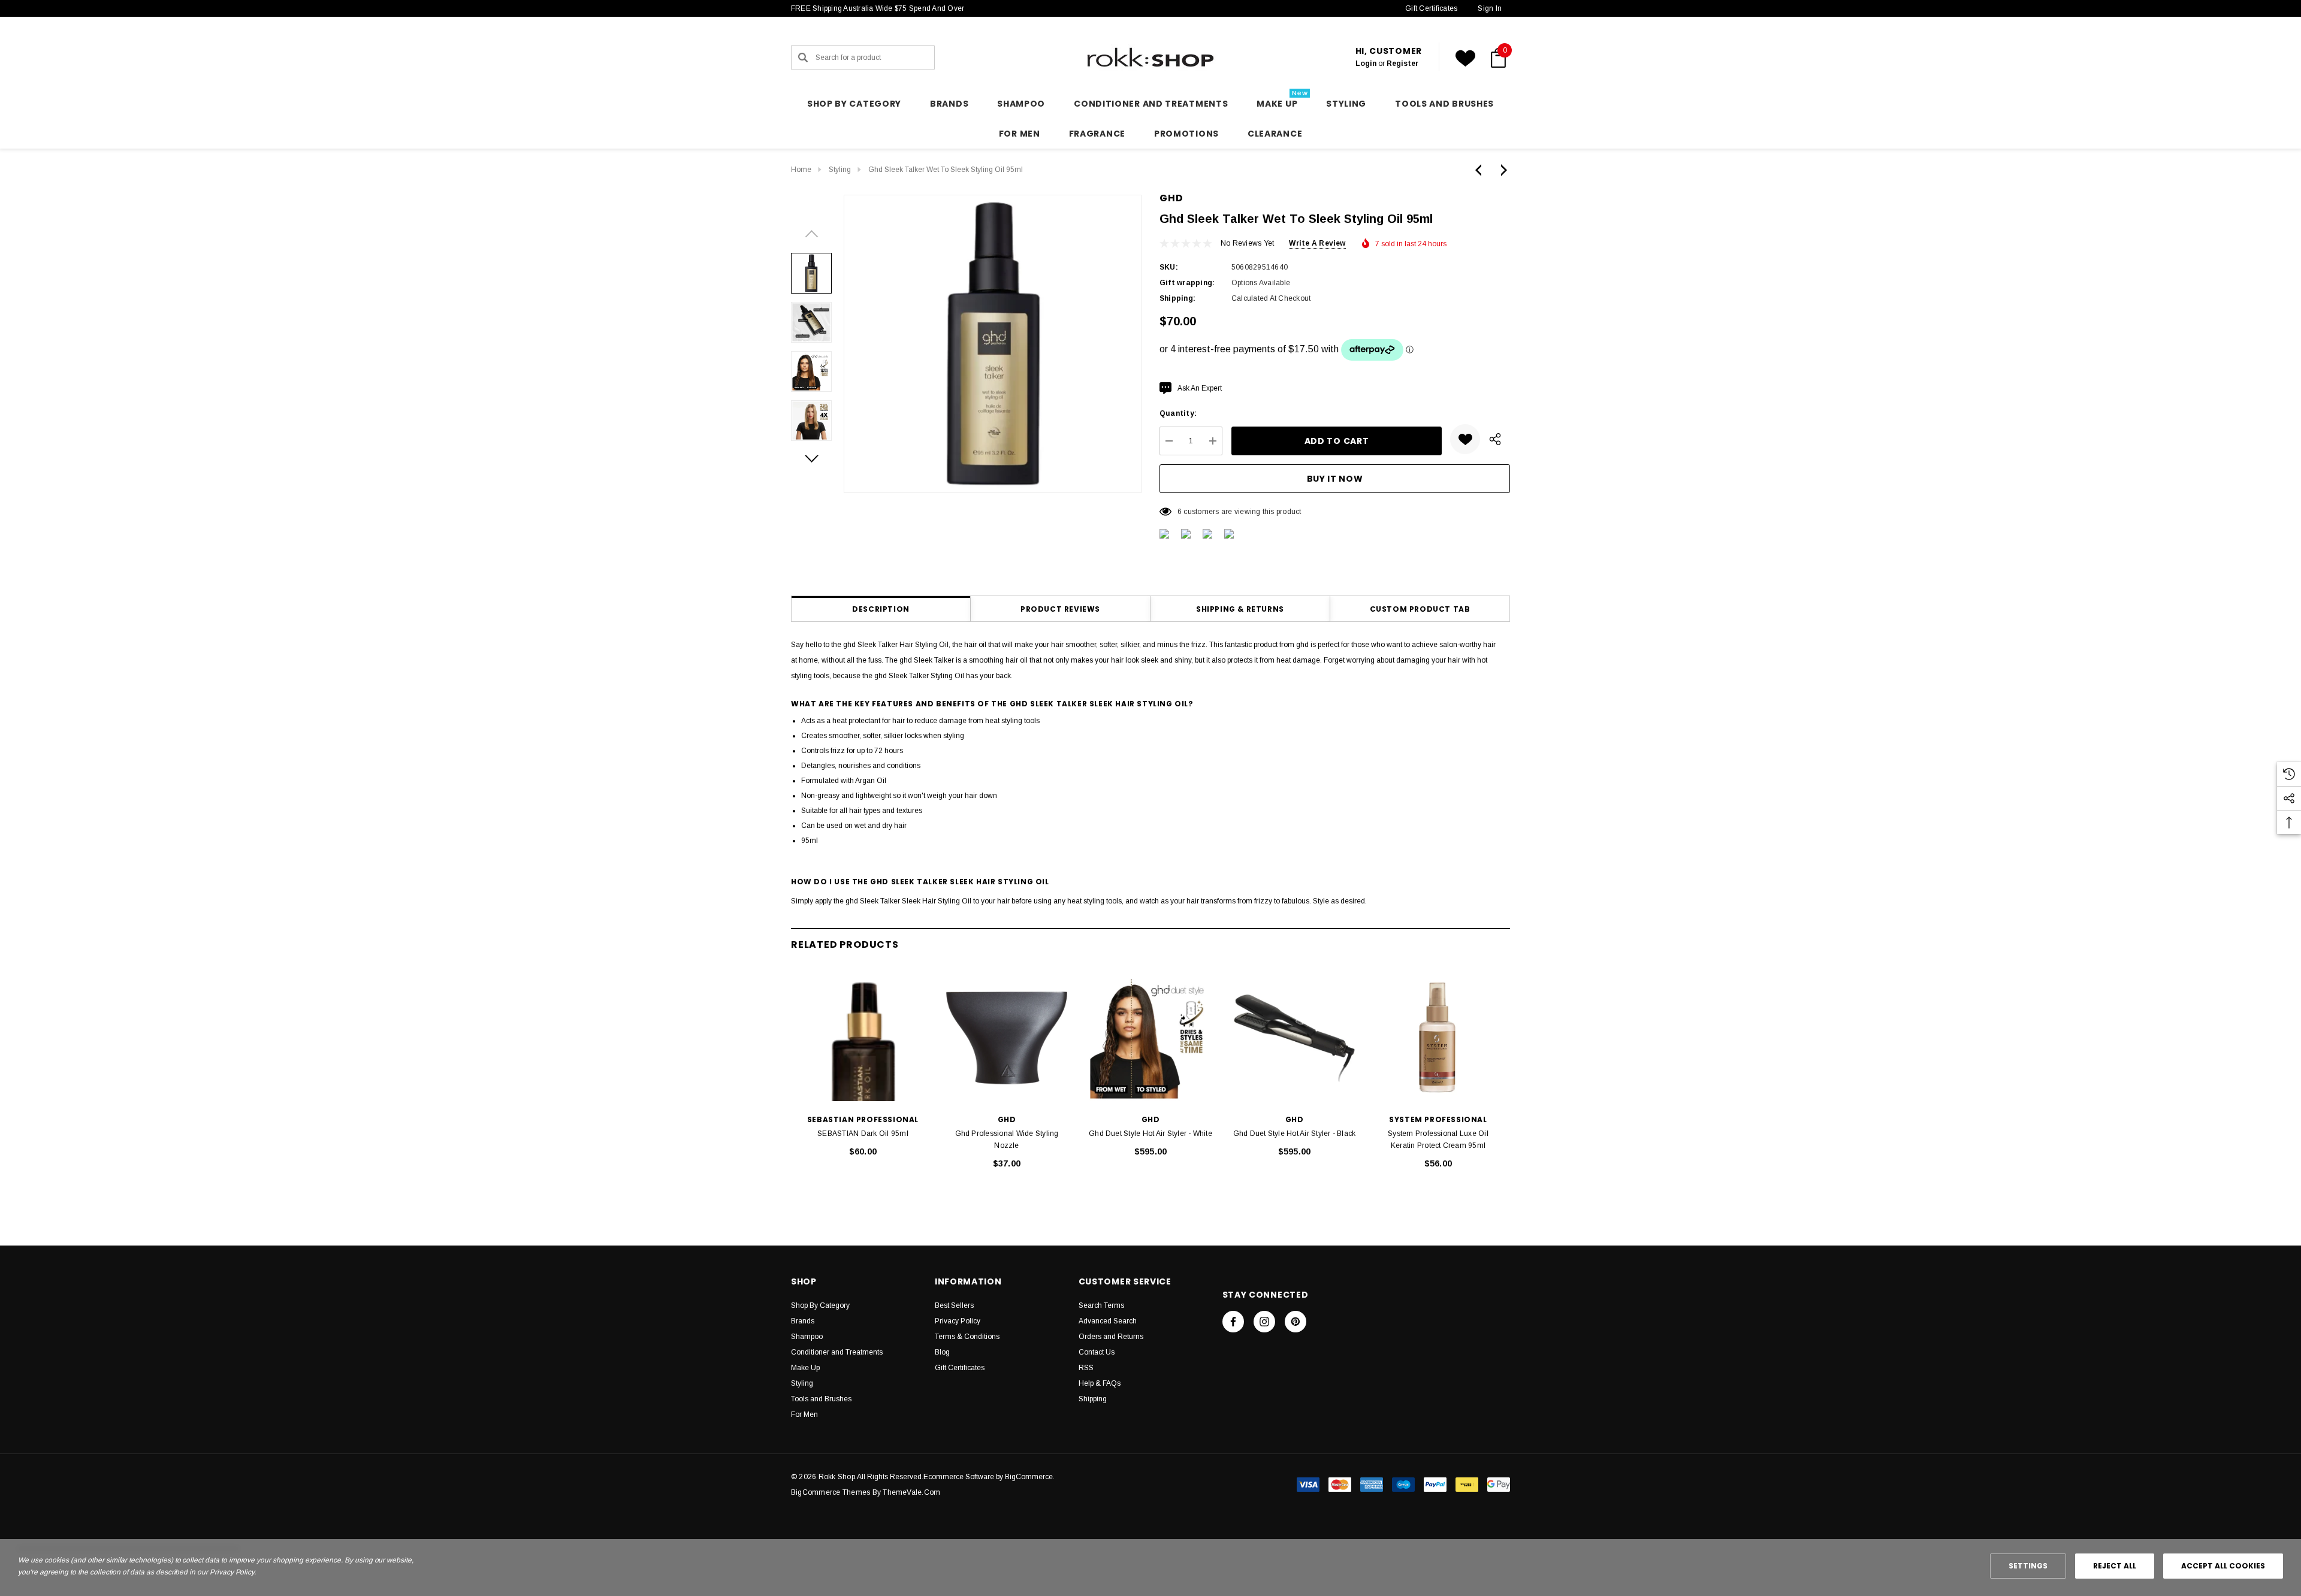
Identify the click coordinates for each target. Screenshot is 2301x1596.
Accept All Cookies (2223, 1566)
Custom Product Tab (1420, 609)
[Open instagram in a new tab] (1264, 1322)
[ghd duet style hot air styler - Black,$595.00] (1294, 1038)
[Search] (803, 58)
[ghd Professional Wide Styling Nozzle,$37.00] (1007, 1038)
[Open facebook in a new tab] (1233, 1322)
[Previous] (1481, 170)
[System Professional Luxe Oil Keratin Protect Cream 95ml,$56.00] (1438, 1038)
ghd (1171, 198)
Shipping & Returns (1240, 609)
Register (1402, 64)
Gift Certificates (1431, 8)
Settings (2028, 1566)
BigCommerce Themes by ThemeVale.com (866, 1492)
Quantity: (1178, 413)
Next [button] (811, 459)
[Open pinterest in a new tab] (1296, 1322)
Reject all (2115, 1566)
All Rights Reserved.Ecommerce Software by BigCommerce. (956, 1477)
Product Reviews (1060, 609)
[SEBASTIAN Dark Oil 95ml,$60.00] (863, 1038)
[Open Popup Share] (1495, 439)
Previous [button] (811, 234)
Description (881, 609)
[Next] (1501, 170)
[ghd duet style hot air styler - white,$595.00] (1150, 1038)
